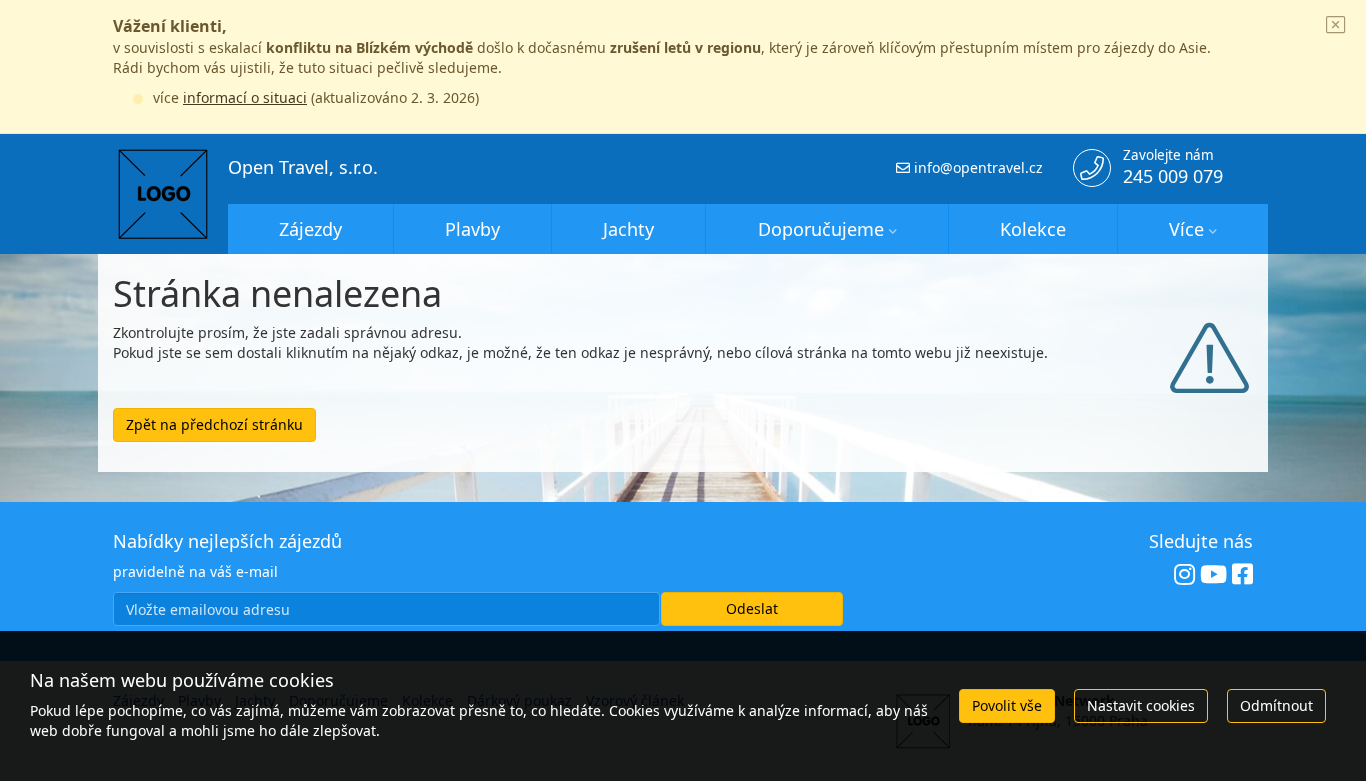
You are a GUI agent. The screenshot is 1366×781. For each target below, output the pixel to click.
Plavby (472, 229)
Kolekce (1033, 229)
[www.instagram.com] (1184, 575)
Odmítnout (1276, 705)
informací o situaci (245, 97)
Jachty (628, 229)
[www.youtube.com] (1213, 575)
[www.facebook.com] (1242, 575)
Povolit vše (1007, 705)
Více (1186, 229)
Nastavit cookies (1141, 705)
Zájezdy (310, 229)
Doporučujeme (821, 229)
